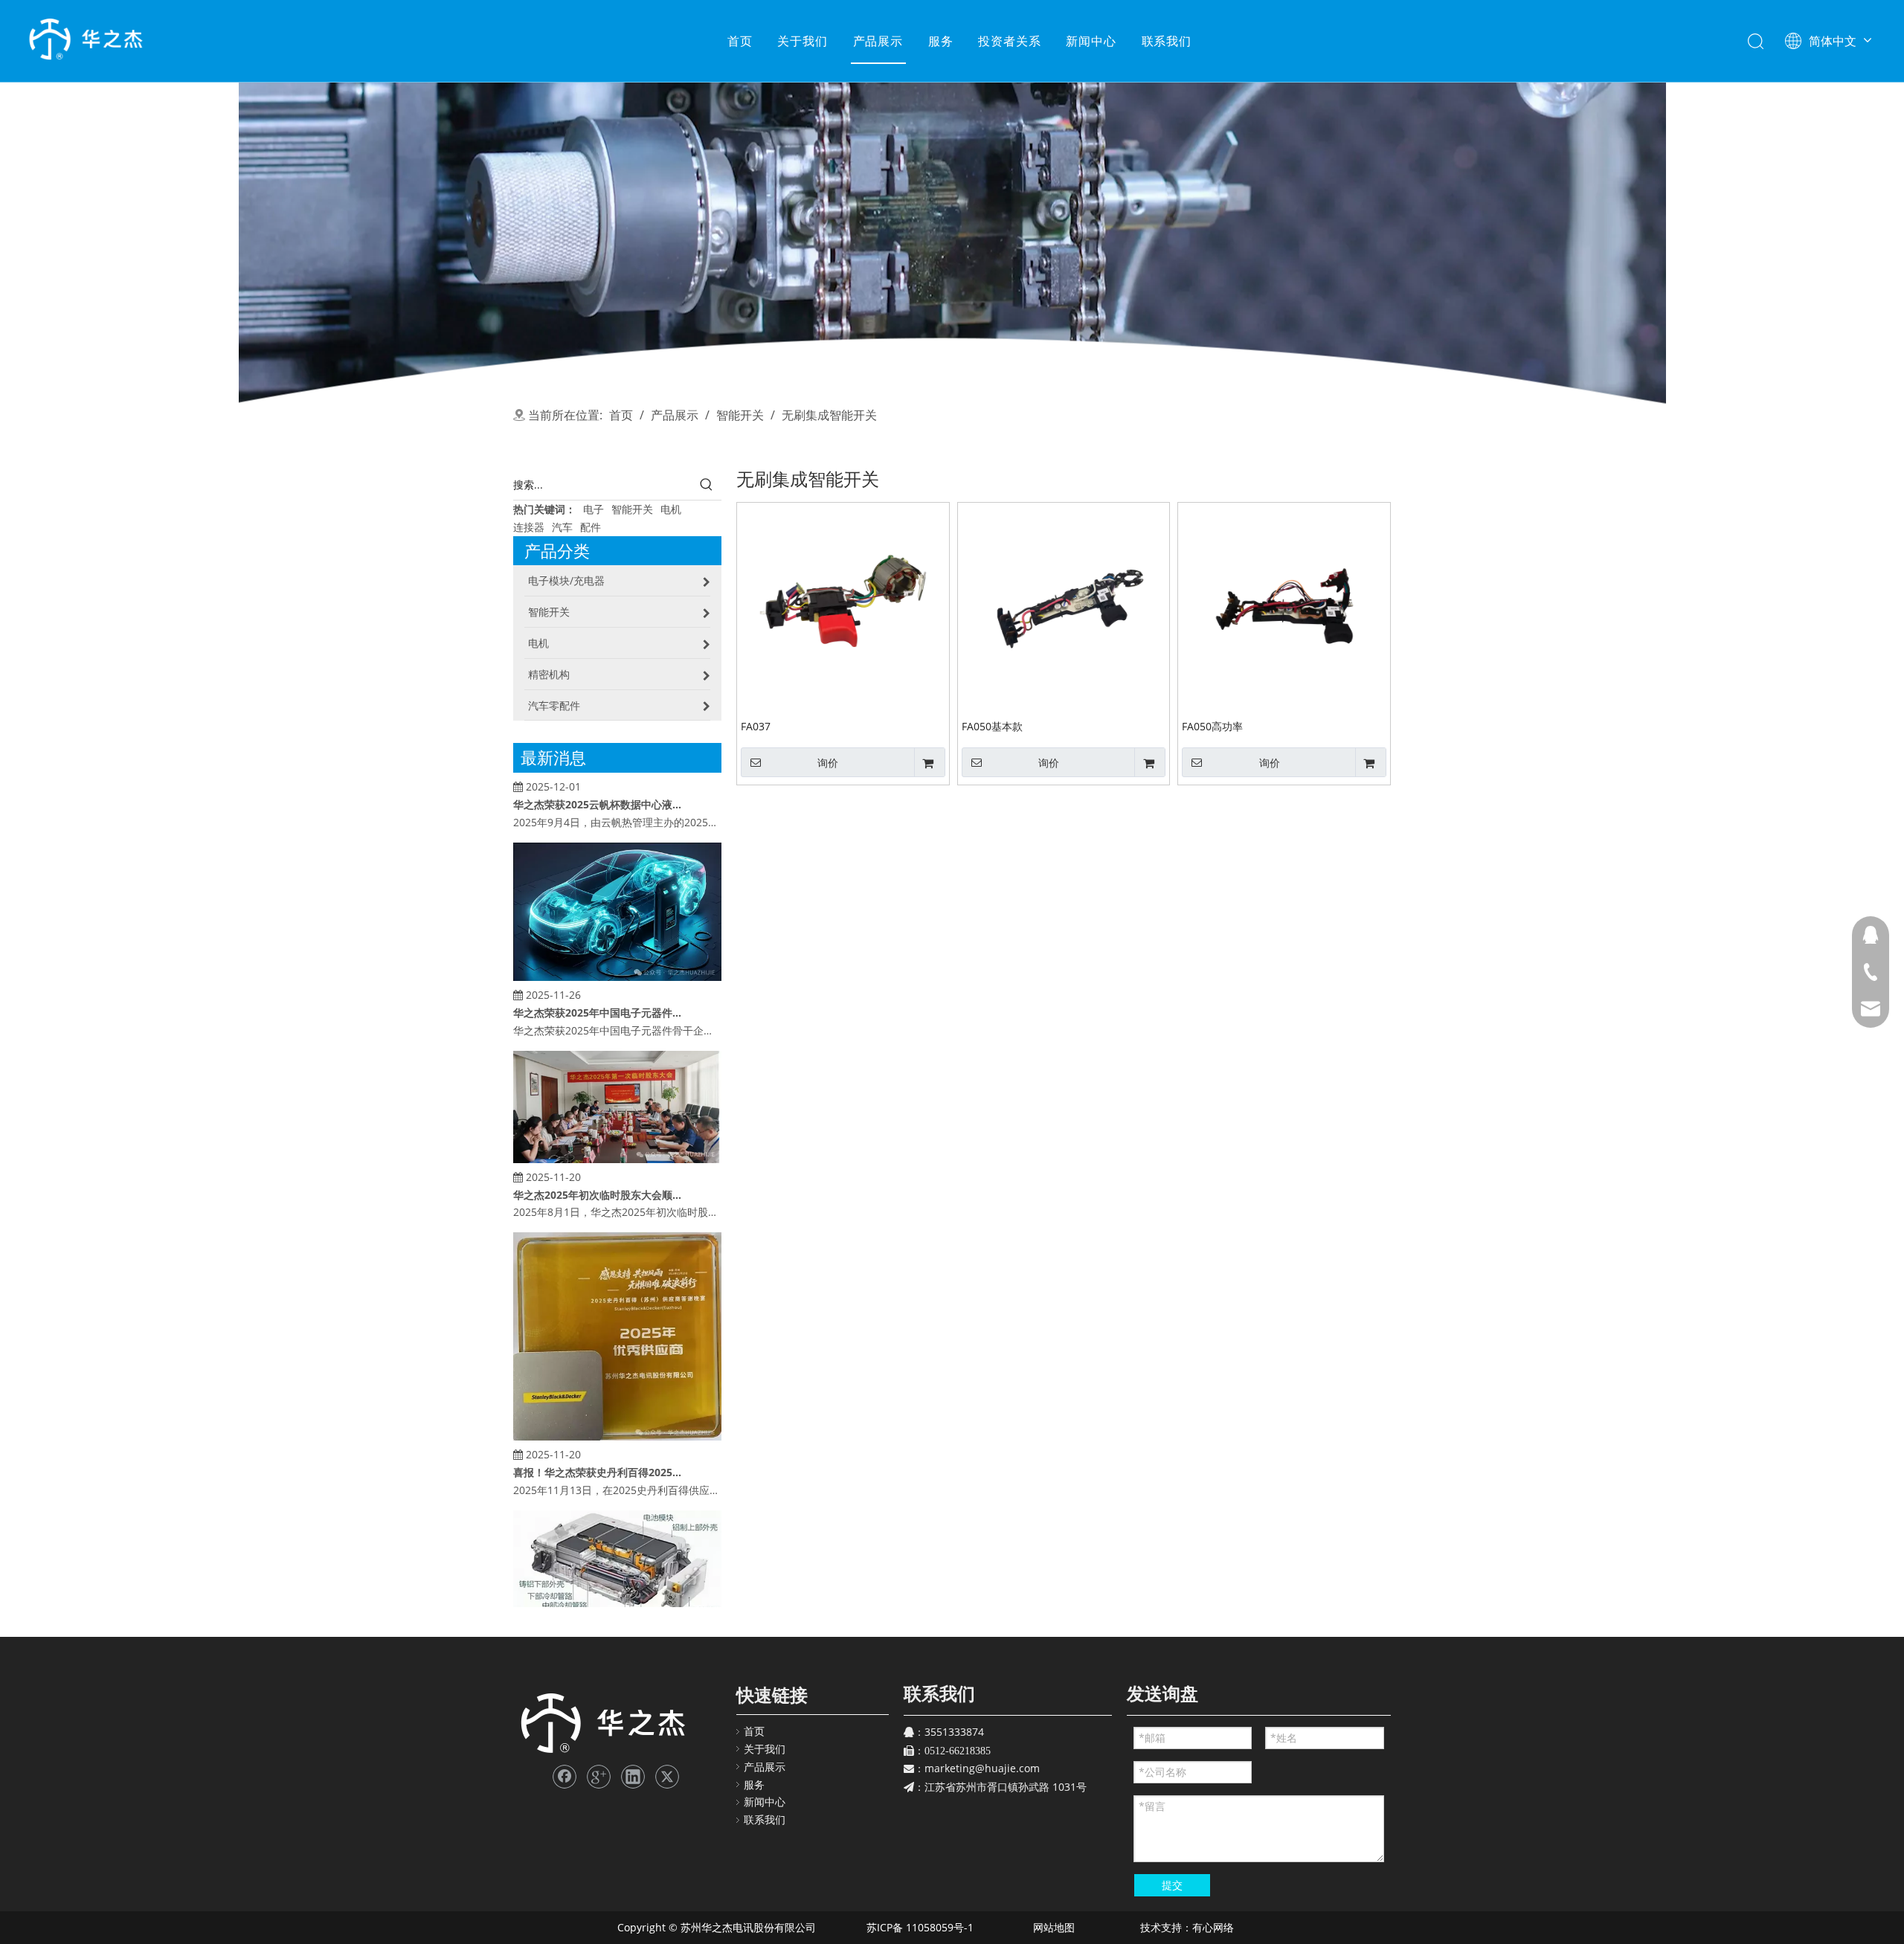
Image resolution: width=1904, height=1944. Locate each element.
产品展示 (878, 41)
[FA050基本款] (1064, 608)
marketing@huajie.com (982, 1768)
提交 (1172, 1885)
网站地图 (1052, 1927)
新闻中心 (1091, 41)
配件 (591, 527)
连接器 (529, 527)
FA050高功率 (1212, 726)
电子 (594, 509)
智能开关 (632, 509)
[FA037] (843, 608)
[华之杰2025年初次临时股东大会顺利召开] (617, 1134)
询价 (828, 763)
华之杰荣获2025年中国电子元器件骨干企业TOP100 (597, 987)
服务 (941, 41)
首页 (740, 41)
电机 (671, 509)
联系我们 (1167, 41)
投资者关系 (1009, 41)
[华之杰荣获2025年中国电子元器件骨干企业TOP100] (617, 952)
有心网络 (1218, 1927)
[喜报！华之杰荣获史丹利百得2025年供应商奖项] (617, 1411)
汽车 (562, 527)
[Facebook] (565, 1777)
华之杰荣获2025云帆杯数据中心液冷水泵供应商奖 (597, 779)
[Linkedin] (633, 1777)
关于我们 (802, 41)
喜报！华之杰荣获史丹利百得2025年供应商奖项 (597, 1447)
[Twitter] (667, 1777)
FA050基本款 (992, 726)
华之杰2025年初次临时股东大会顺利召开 (597, 1169)
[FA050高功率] (1284, 608)
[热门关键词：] (707, 485)
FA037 (756, 726)
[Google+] (599, 1777)
